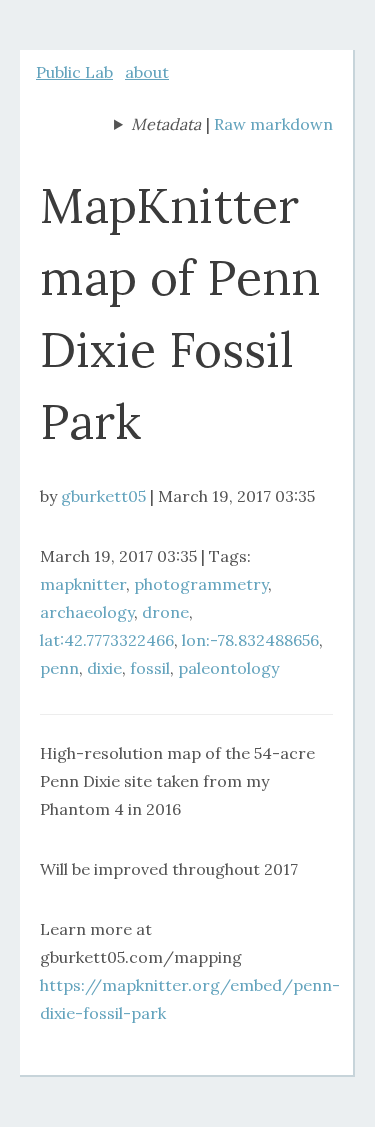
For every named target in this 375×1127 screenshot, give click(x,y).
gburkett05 (103, 496)
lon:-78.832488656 (250, 640)
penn (59, 668)
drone (165, 612)
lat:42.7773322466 (107, 640)
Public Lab (74, 72)
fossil (150, 668)
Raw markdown (273, 124)
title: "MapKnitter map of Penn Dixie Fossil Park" (157, 126)
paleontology (228, 668)
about (147, 72)
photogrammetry (201, 584)
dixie (104, 668)
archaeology (87, 612)
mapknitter (83, 584)
